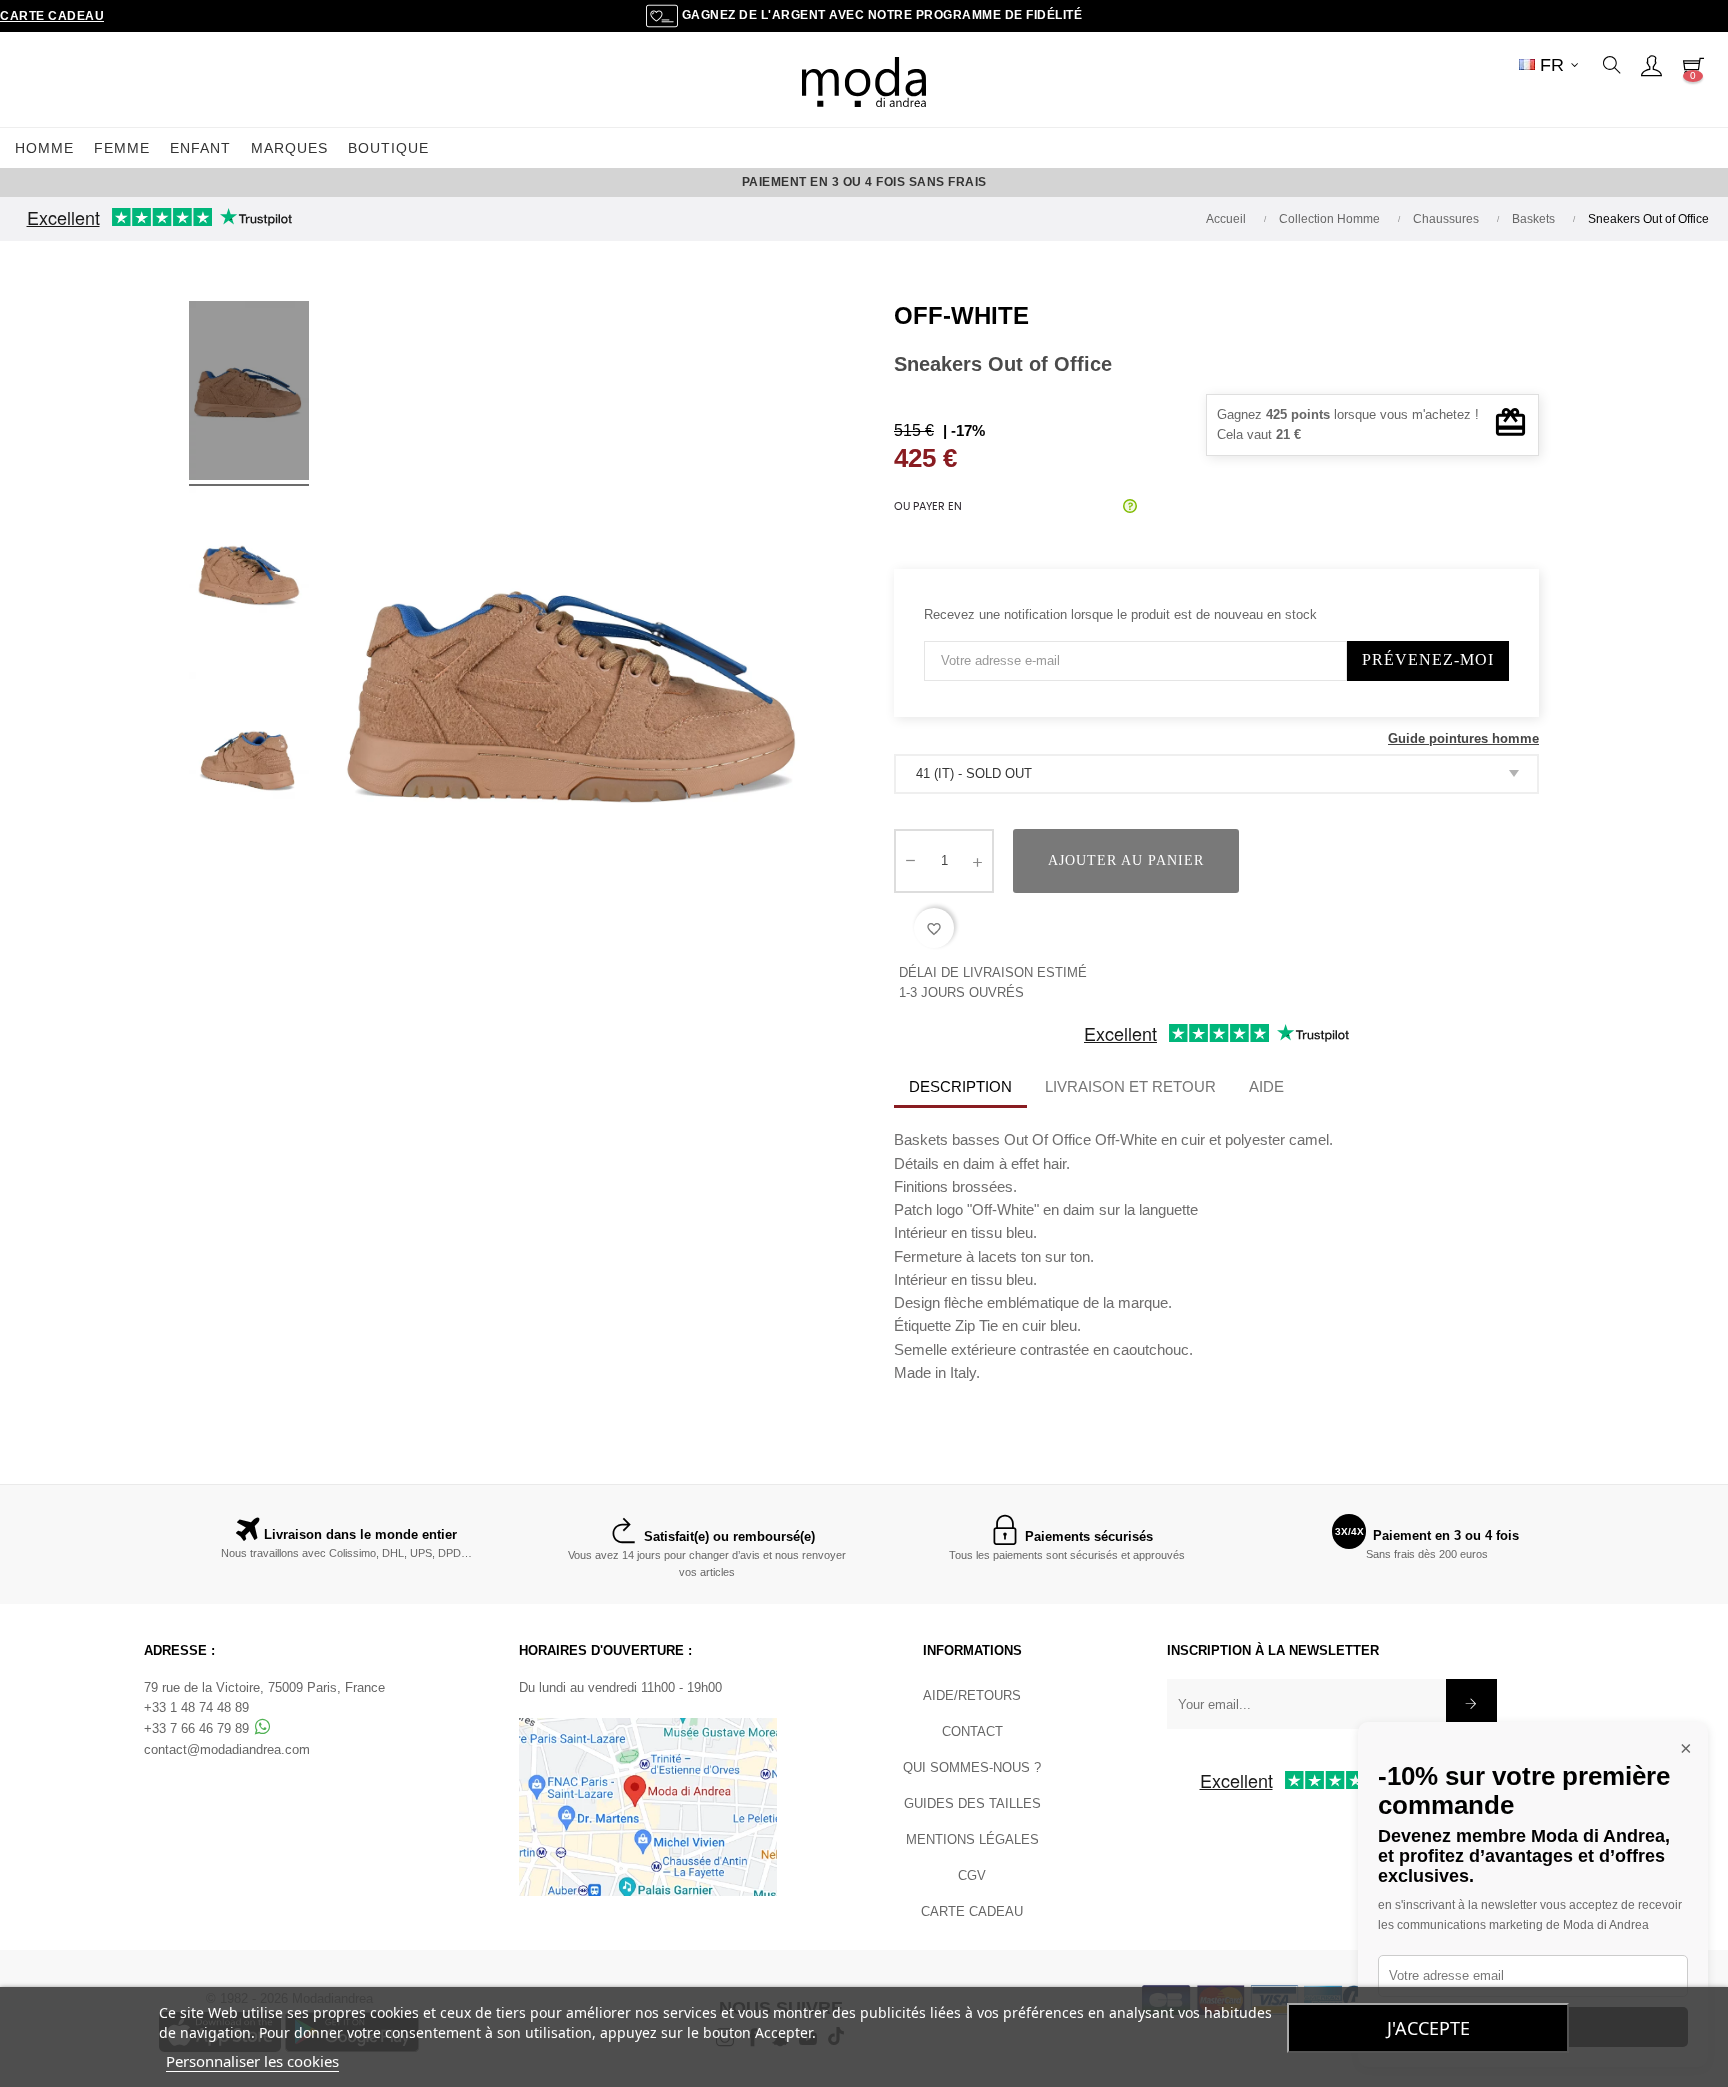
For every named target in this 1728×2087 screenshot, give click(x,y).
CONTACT (972, 1731)
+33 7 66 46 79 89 (198, 1728)
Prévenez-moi (1428, 659)
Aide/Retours (972, 1695)
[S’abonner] (1471, 1704)
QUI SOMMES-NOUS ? (972, 1767)
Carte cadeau (52, 16)
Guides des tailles (972, 1803)
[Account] (1651, 65)
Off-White (961, 315)
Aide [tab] (1266, 1086)
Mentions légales (972, 1839)
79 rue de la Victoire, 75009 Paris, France (264, 1687)
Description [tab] (960, 1086)
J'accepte (1428, 2028)
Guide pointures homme (1463, 738)
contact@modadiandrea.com (227, 1749)
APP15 (1047, 182)
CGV (972, 1875)
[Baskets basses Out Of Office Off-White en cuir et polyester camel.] (249, 394)
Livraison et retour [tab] (1130, 1086)
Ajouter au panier (1126, 860)
